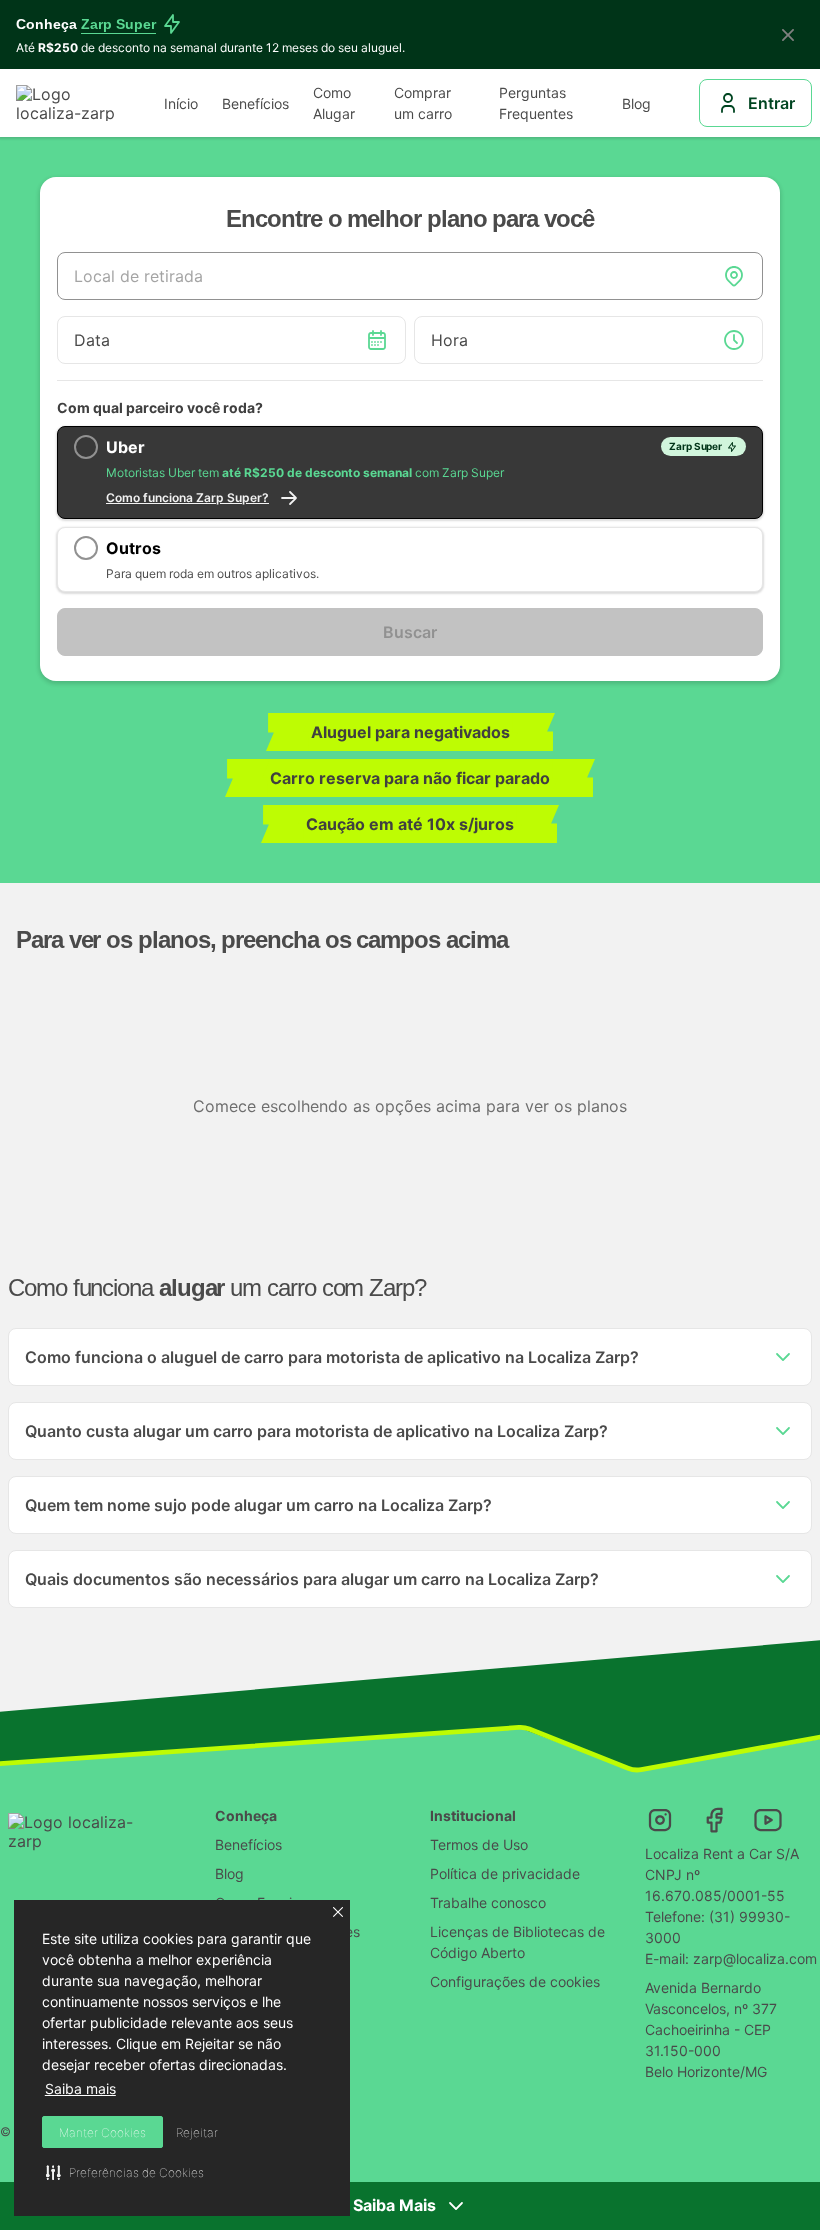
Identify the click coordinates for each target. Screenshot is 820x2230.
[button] (338, 1912)
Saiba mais (80, 2088)
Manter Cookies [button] (102, 2132)
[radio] (410, 472)
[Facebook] (714, 1820)
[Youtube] (768, 1820)
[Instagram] (660, 1820)
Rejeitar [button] (197, 2132)
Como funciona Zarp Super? (187, 497)
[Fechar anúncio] (788, 35)
